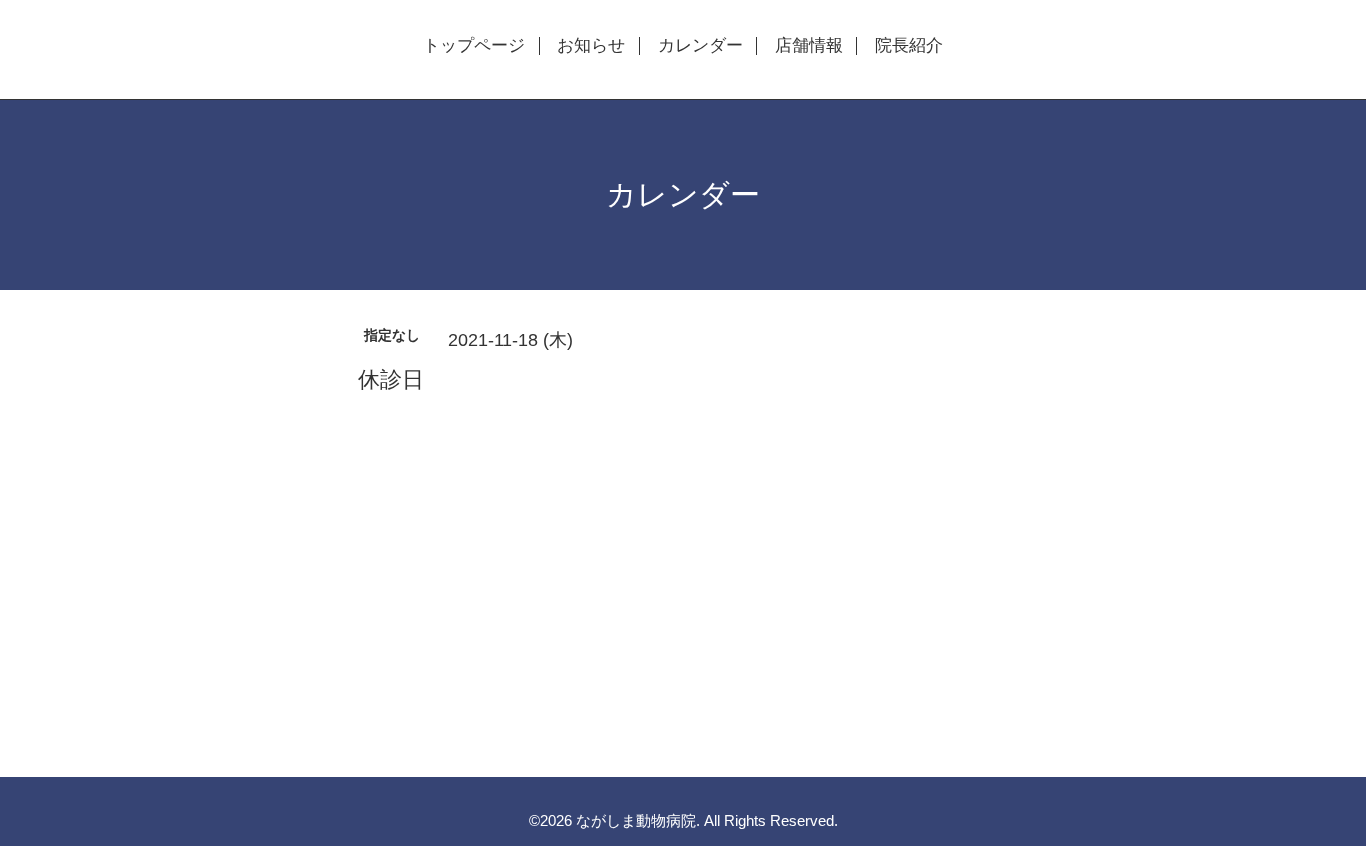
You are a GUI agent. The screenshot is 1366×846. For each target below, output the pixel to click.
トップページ (474, 46)
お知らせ (591, 46)
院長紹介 (909, 46)
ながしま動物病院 (636, 820)
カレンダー (700, 46)
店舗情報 (809, 46)
